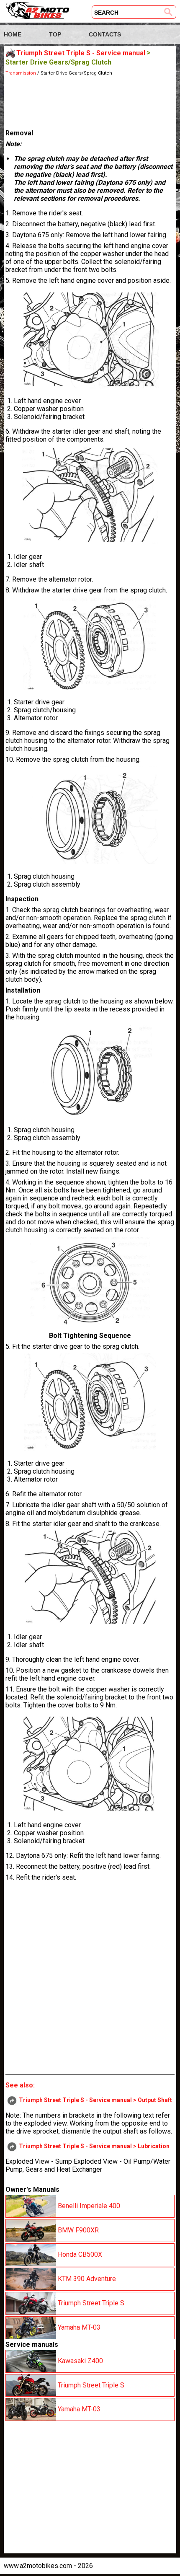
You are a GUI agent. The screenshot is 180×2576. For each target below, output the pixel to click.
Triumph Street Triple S (90, 2303)
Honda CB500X (79, 2254)
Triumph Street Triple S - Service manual (81, 53)
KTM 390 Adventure (86, 2279)
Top (55, 34)
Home (13, 34)
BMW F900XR (77, 2230)
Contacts (105, 34)
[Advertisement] (90, 101)
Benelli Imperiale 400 (88, 2206)
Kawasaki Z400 (80, 2360)
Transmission (21, 73)
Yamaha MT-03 (78, 2327)
